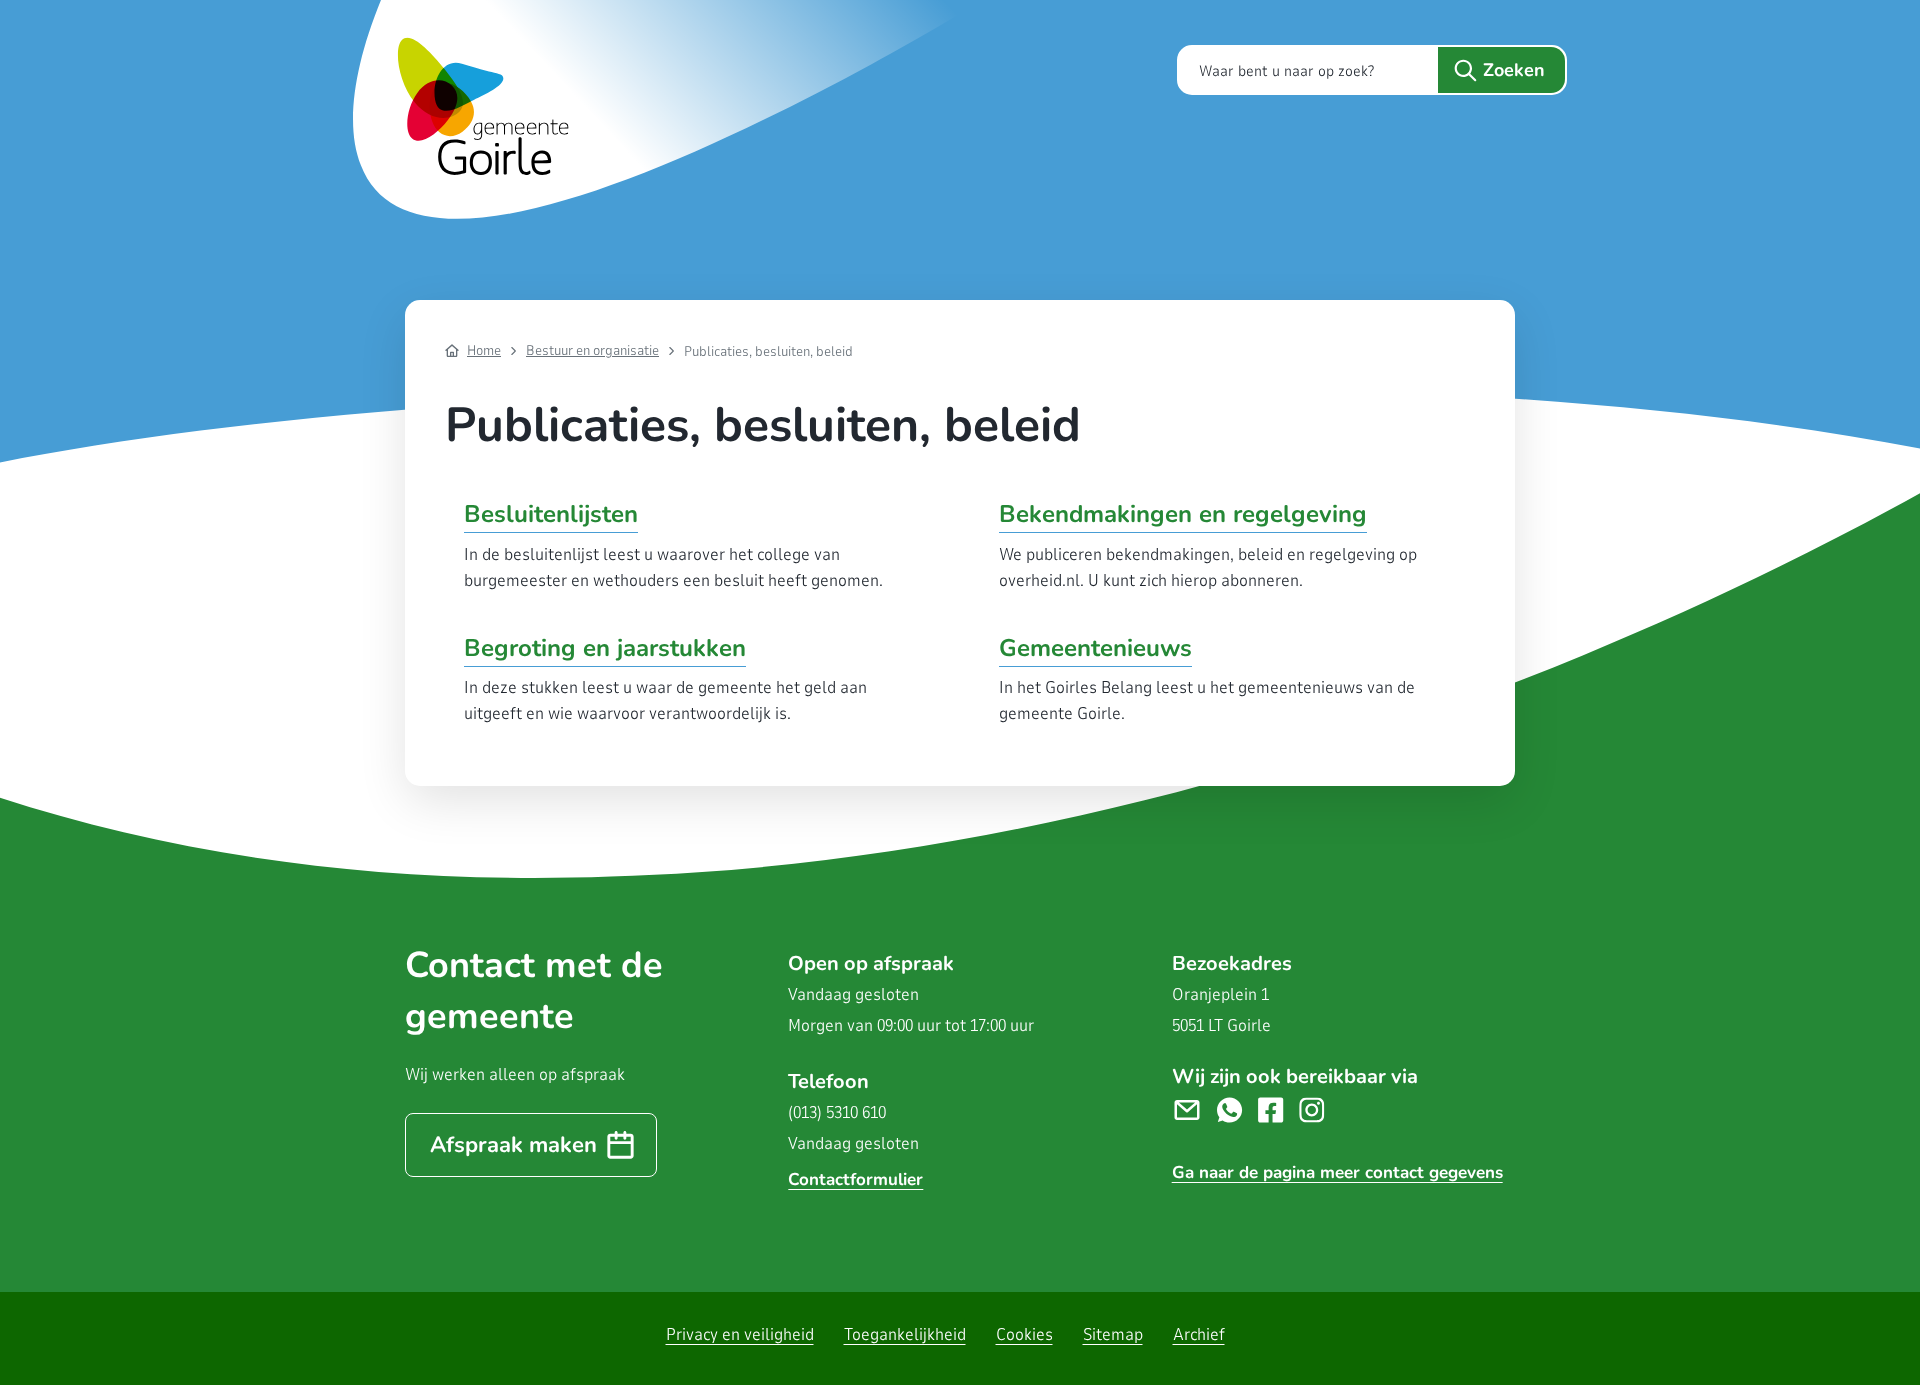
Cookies (1024, 1334)
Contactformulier (855, 1179)
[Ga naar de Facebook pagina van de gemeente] (1278, 1109)
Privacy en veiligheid (740, 1334)
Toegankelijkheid (905, 1334)
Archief (1199, 1334)
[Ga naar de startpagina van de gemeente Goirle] (673, 109)
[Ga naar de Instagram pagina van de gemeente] (1319, 1109)
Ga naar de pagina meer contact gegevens (1337, 1172)
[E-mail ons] (1194, 1109)
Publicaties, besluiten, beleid (768, 351)
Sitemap (1113, 1334)
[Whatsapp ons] (1237, 1109)
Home (484, 350)
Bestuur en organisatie (592, 350)
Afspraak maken (513, 1145)
